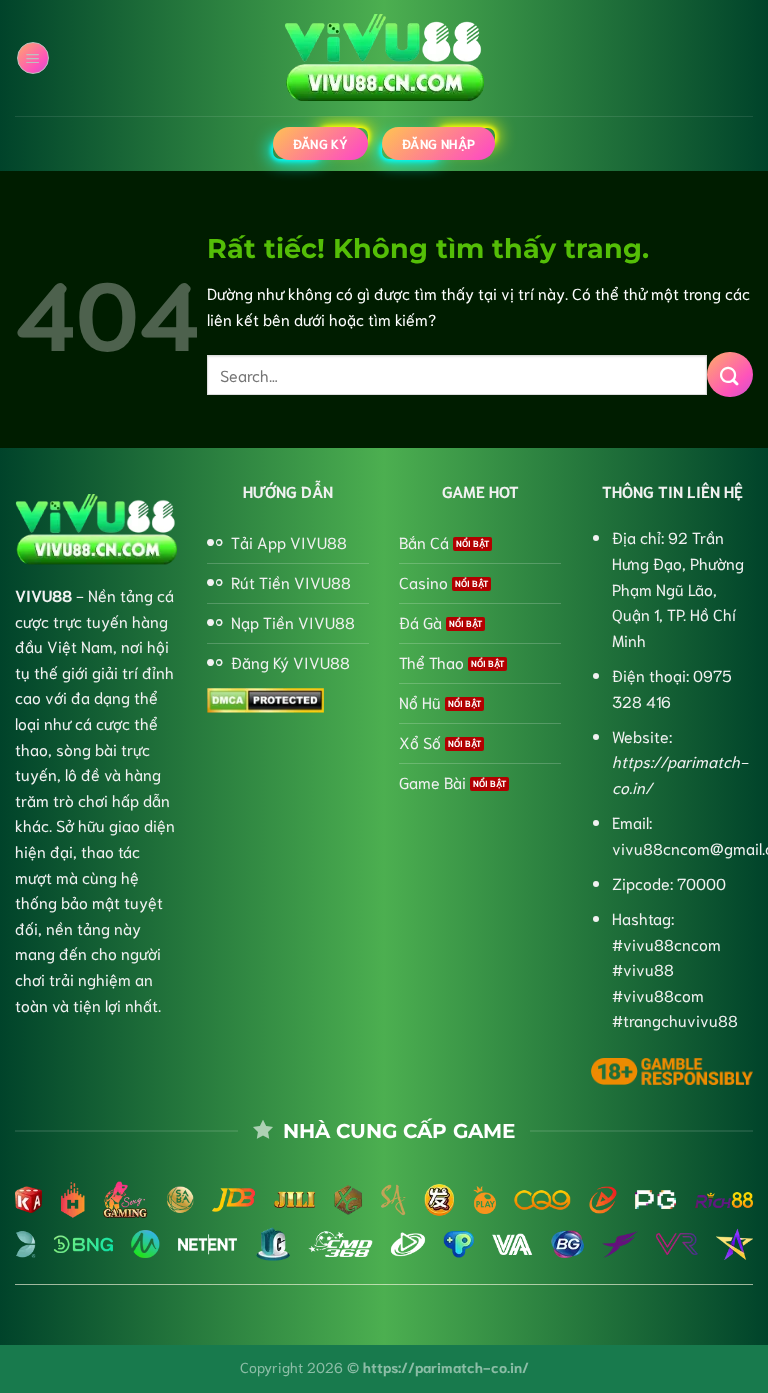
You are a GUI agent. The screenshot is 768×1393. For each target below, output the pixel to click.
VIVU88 (43, 594)
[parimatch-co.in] (384, 58)
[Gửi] (730, 374)
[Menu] (33, 58)
